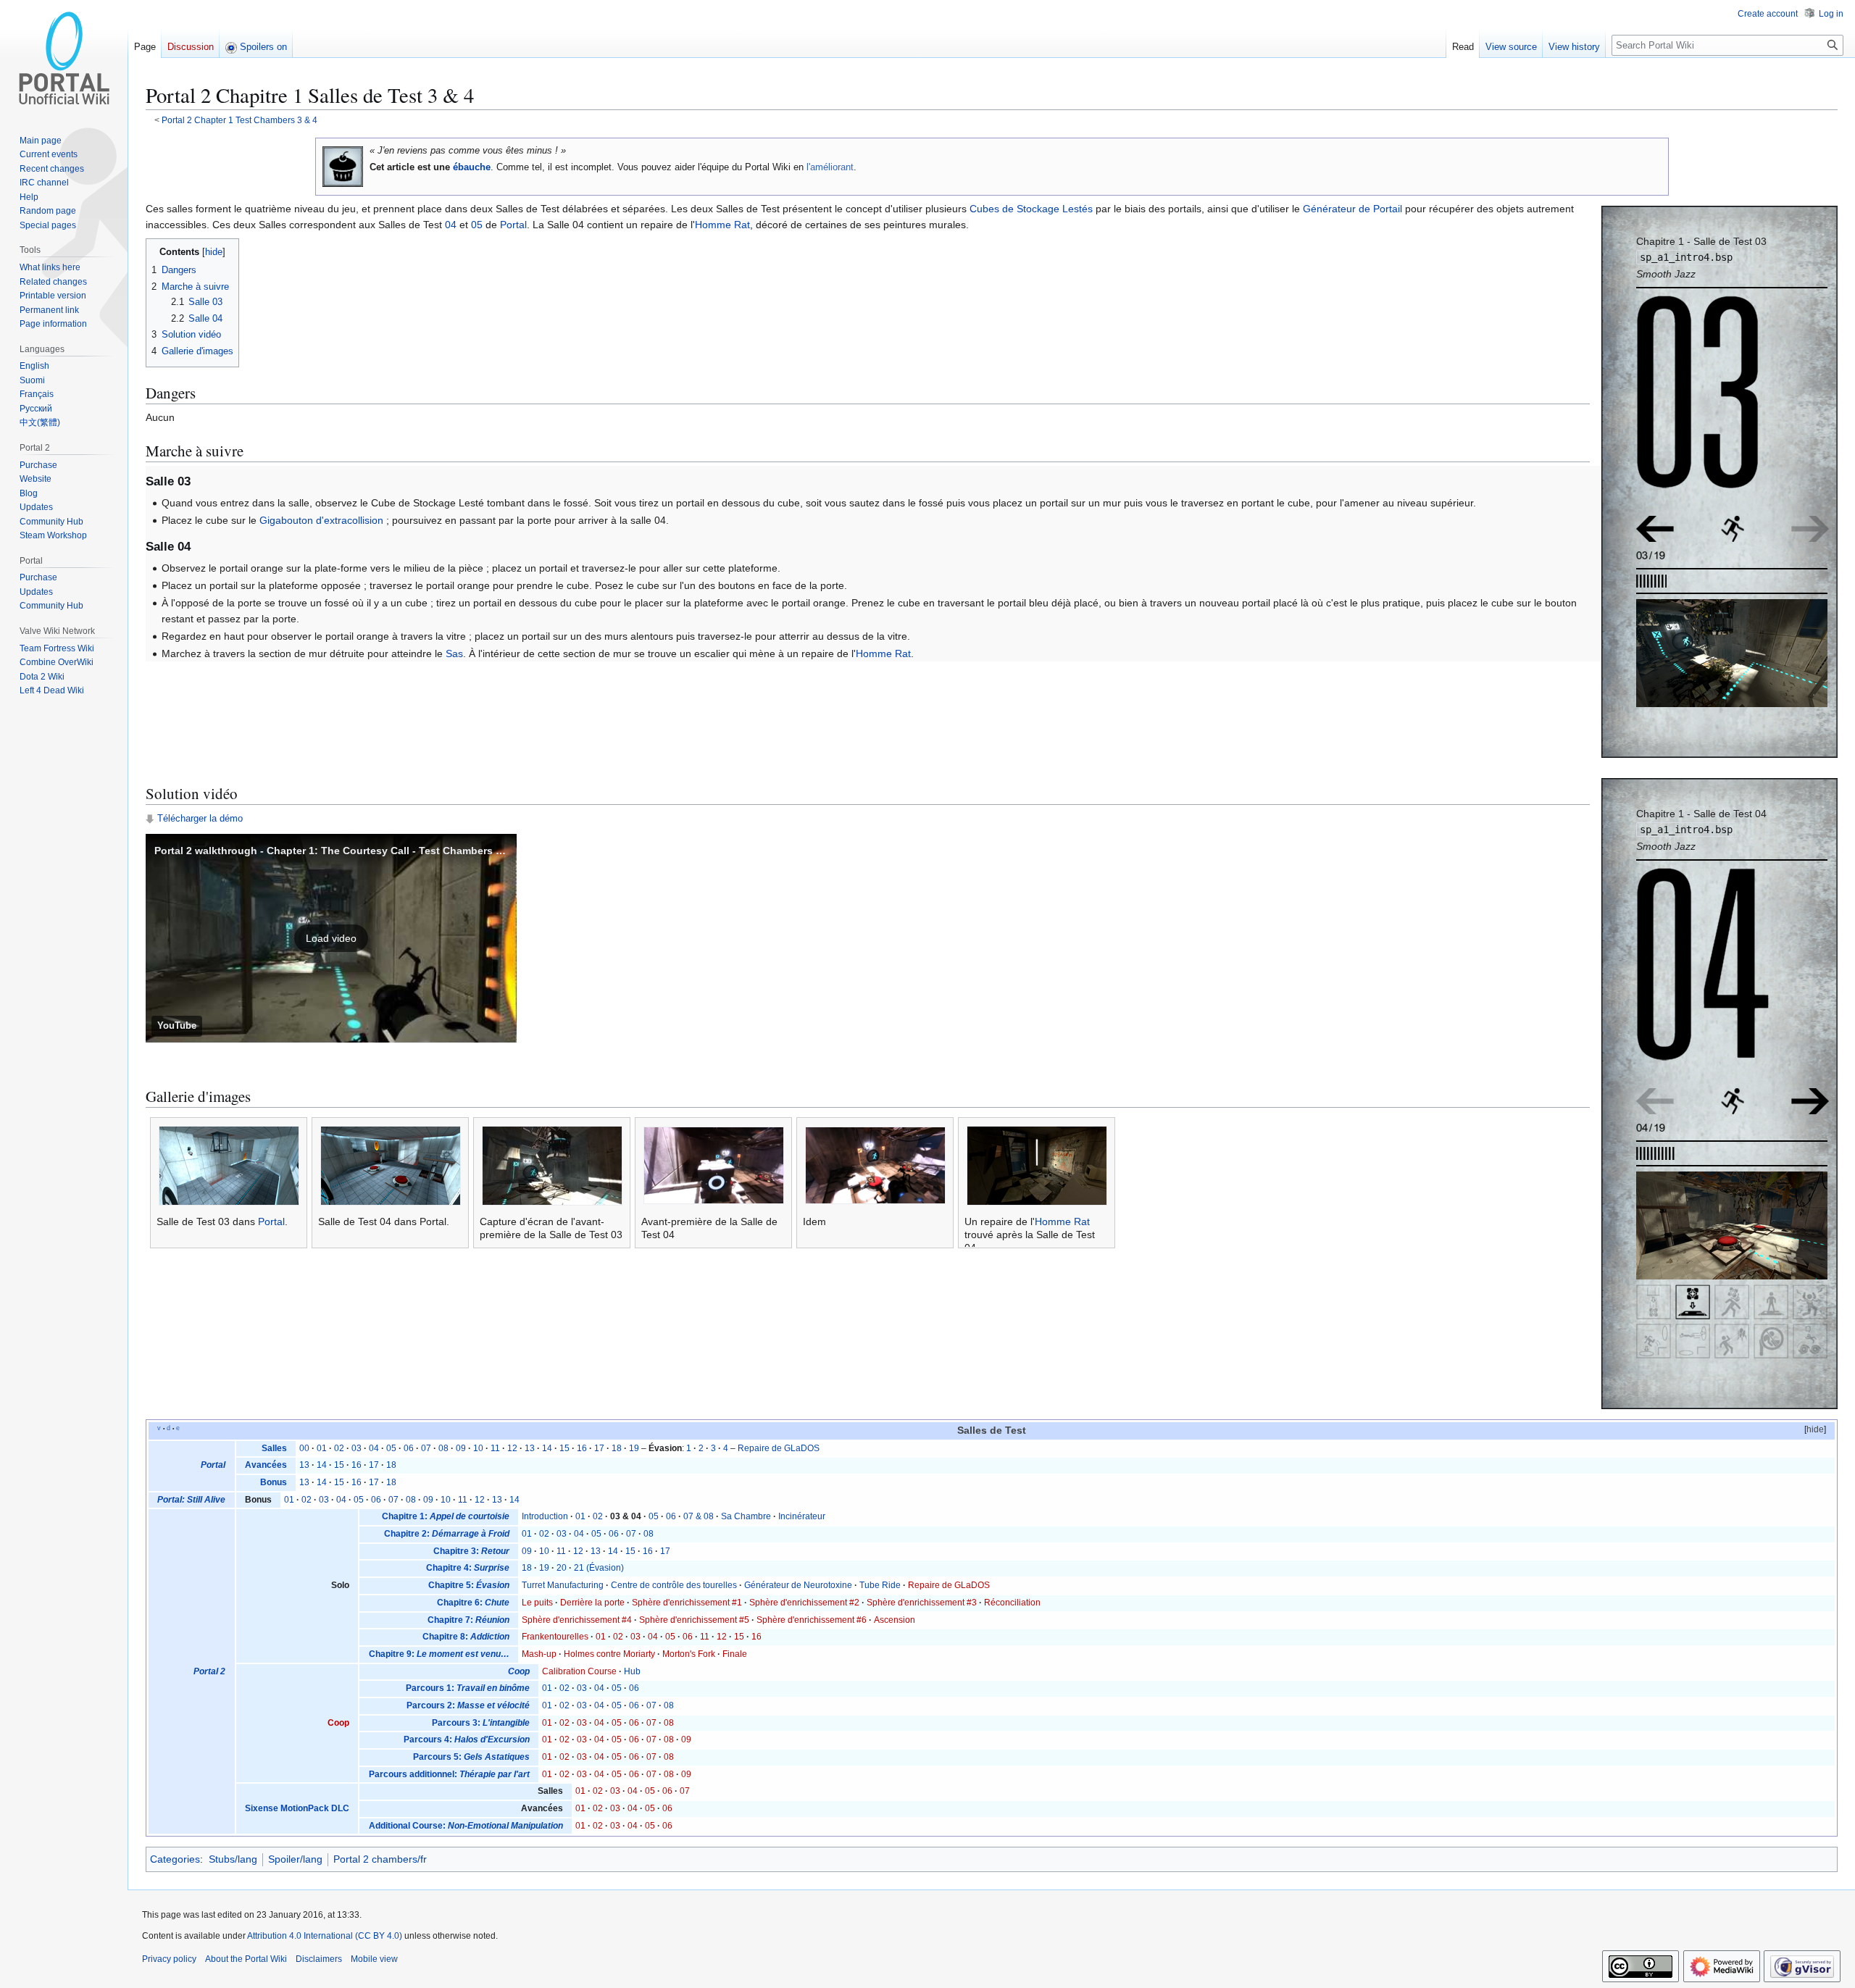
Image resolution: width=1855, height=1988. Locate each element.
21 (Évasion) (599, 1568)
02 (339, 1448)
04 (451, 225)
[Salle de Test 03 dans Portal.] (229, 1165)
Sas (454, 653)
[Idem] (875, 1165)
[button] (331, 938)
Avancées (266, 1465)
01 (322, 1448)
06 (409, 1448)
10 (478, 1448)
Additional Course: (466, 1826)
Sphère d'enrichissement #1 (687, 1603)
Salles (274, 1448)
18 (617, 1448)
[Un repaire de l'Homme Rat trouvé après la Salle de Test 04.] (1037, 1165)
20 (562, 1568)
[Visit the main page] (64, 58)
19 (634, 1448)
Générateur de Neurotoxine (798, 1585)
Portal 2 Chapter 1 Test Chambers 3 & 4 (239, 120)
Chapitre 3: (471, 1551)
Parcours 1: (468, 1688)
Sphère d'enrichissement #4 (577, 1620)
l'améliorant (830, 167)
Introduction (545, 1516)
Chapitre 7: (468, 1620)
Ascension (895, 1620)
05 (477, 225)
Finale (735, 1654)
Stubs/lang (233, 1859)
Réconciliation (1012, 1603)
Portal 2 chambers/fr (380, 1859)
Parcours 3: (481, 1723)
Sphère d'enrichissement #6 (812, 1620)
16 (582, 1448)
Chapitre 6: (473, 1603)
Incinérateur (802, 1516)
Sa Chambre (746, 1516)
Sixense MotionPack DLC (297, 1808)
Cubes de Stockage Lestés (1031, 209)
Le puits (537, 1603)
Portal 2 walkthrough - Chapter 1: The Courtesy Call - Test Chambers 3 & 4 (337, 851)
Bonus (274, 1482)
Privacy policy (169, 1959)
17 (599, 1448)
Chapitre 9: (439, 1654)
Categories (175, 1859)
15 (564, 1448)
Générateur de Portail (1352, 209)
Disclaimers (319, 1959)
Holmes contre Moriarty (609, 1654)
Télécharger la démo (200, 819)
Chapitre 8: (466, 1637)
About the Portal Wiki (246, 1959)
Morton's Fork (689, 1654)
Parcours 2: (468, 1705)
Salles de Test (992, 1431)
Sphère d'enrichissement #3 (922, 1603)
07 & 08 (699, 1516)
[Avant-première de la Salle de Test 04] (714, 1165)
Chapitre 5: (469, 1585)
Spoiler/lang (295, 1859)
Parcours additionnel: (449, 1774)
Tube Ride (880, 1585)
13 (530, 1448)
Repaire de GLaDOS (779, 1448)
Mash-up (539, 1654)
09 (461, 1448)
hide (1815, 1429)
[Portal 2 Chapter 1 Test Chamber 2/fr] (1655, 527)
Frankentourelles (555, 1637)
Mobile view (374, 1959)
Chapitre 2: (447, 1534)
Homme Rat (722, 225)
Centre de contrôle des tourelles (674, 1585)
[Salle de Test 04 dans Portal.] (391, 1165)
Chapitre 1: (446, 1516)
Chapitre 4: (468, 1568)
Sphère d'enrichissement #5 (694, 1620)
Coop (338, 1723)
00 (304, 1448)
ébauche (472, 167)
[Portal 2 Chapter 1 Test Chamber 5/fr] (1810, 1100)
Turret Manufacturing (563, 1585)
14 (547, 1448)
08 (443, 1448)
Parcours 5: (471, 1757)
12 (512, 1448)
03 (357, 1448)
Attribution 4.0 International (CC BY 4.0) (325, 1936)
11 (495, 1448)
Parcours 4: (467, 1739)
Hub (632, 1671)
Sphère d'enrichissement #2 (804, 1603)
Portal (513, 225)
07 (426, 1448)
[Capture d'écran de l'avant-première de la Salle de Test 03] (552, 1165)
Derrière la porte (592, 1603)
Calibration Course (579, 1671)
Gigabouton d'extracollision (321, 520)
